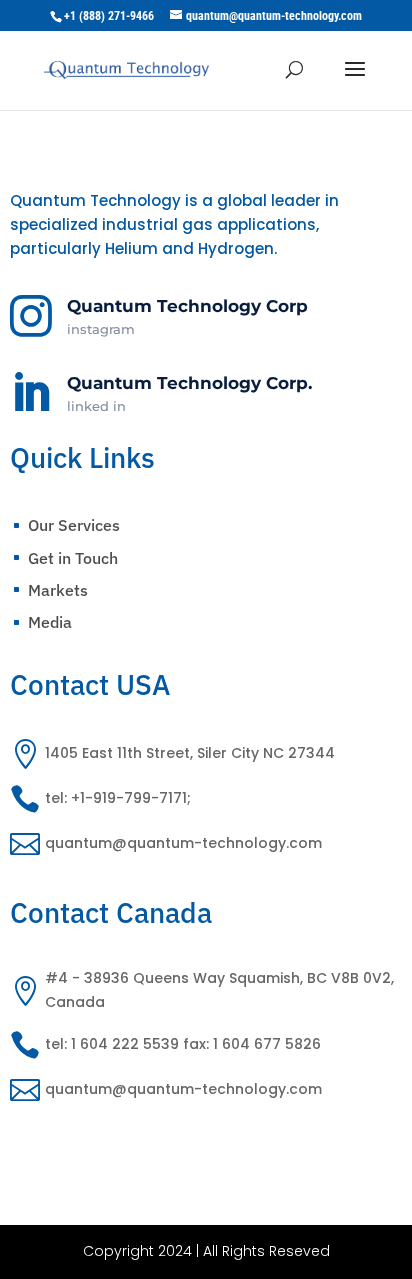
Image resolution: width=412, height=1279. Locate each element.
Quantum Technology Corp (187, 306)
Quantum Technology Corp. (189, 383)
